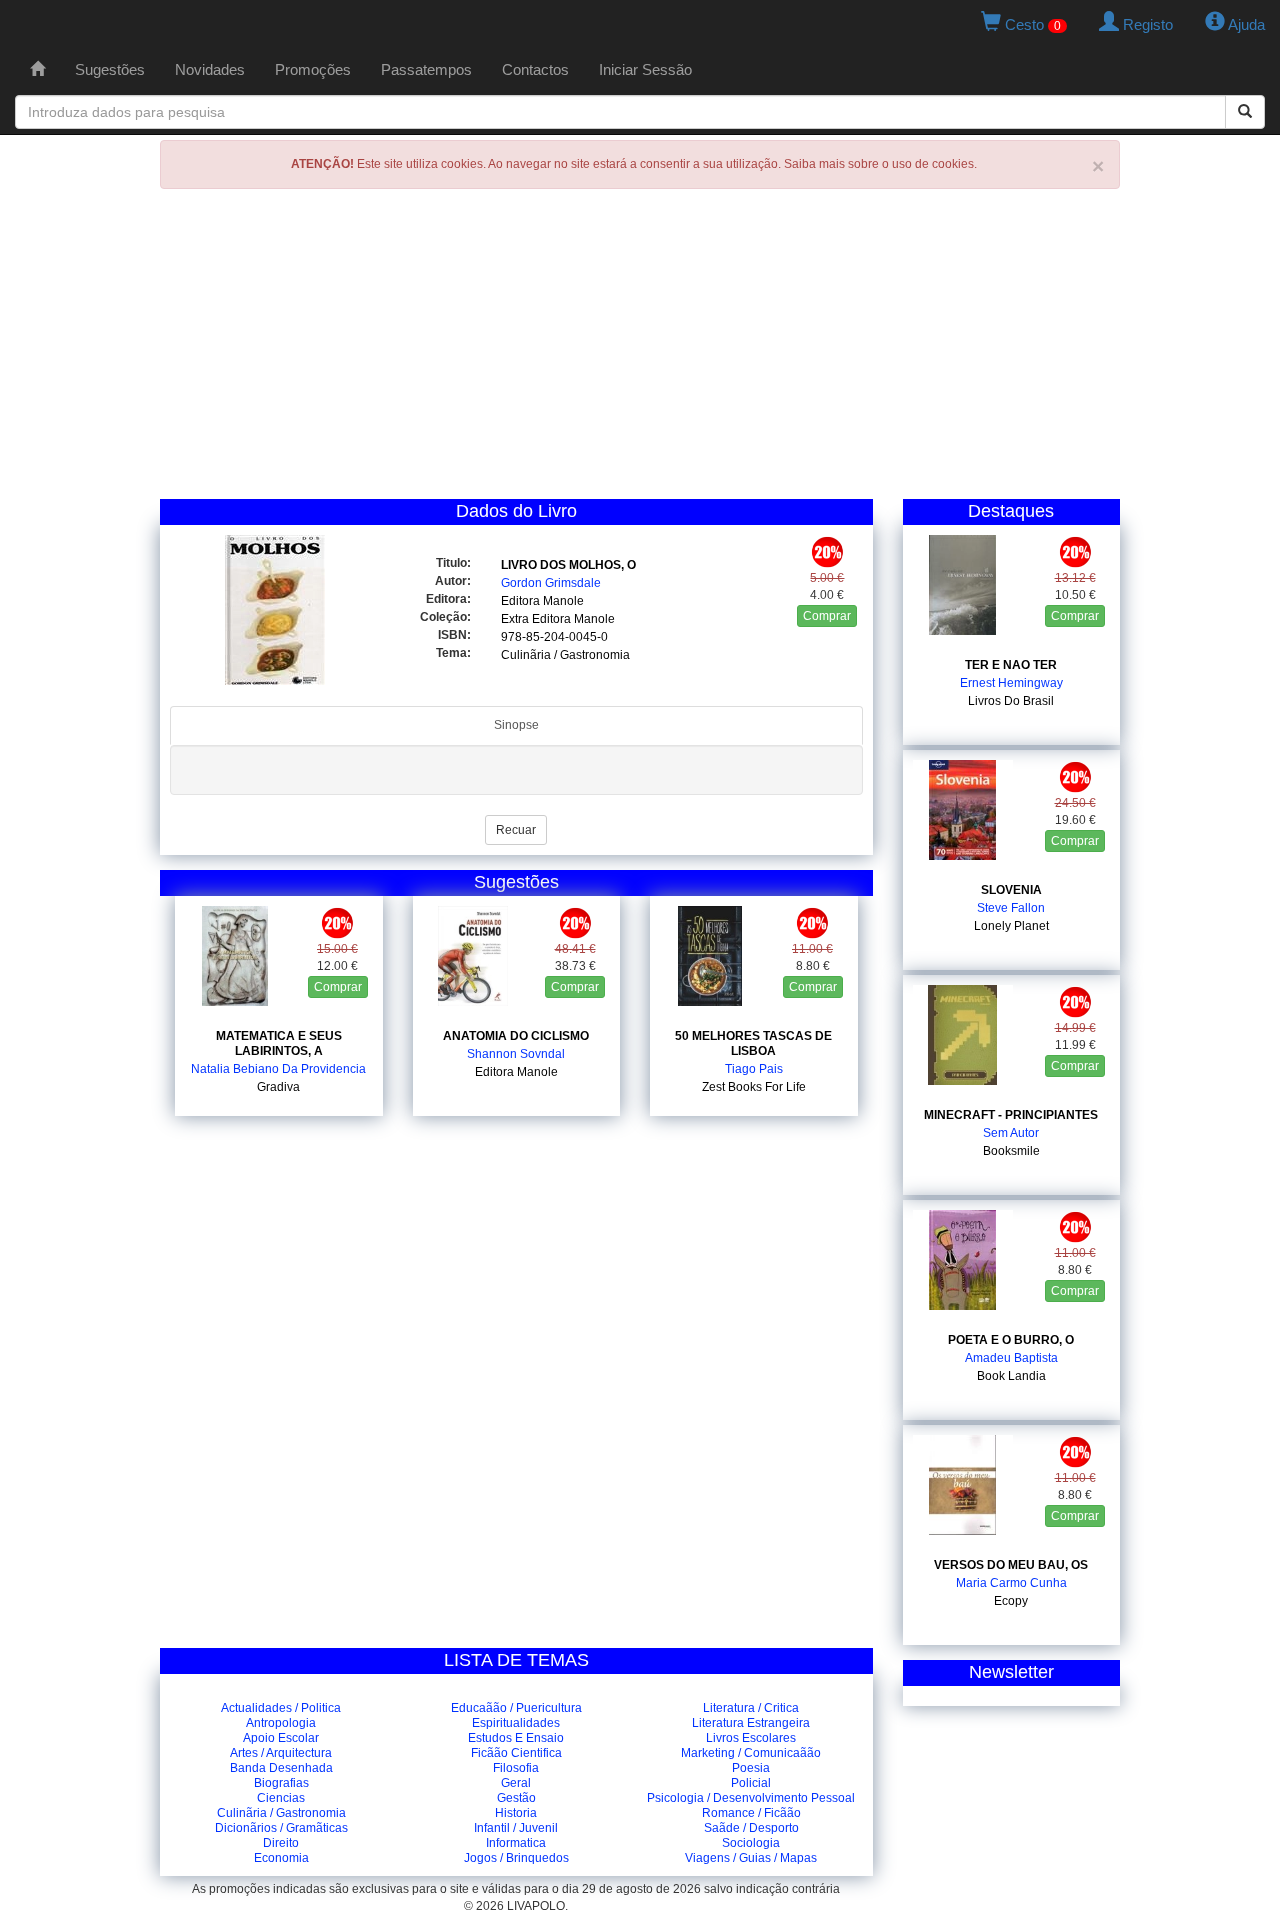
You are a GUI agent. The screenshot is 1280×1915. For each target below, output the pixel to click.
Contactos (535, 69)
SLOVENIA (1011, 890)
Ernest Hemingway (1011, 683)
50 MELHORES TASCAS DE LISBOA (753, 1043)
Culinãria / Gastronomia (565, 655)
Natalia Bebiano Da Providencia (278, 1069)
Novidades (210, 69)
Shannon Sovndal (516, 1054)
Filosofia (516, 1768)
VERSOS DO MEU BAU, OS (1011, 1565)
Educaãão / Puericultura (516, 1708)
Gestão (516, 1798)
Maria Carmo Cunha (1011, 1583)
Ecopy (1011, 1601)
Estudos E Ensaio (516, 1738)
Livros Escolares (751, 1738)
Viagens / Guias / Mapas (751, 1858)
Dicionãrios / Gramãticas (281, 1828)
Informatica (516, 1843)
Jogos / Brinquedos (516, 1858)
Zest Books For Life (754, 1087)
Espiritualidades (516, 1723)
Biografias (281, 1783)
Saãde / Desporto (751, 1828)
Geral (516, 1783)
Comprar (827, 616)
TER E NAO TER (1011, 665)
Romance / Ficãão (751, 1813)
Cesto (1031, 24)
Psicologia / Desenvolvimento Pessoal (751, 1798)
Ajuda (1245, 24)
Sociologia (751, 1843)
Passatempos (426, 69)
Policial (751, 1783)
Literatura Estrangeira (751, 1723)
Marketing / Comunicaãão (751, 1753)
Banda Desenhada (281, 1768)
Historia (516, 1813)
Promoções (313, 69)
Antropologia (281, 1723)
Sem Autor (1011, 1133)
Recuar (516, 830)
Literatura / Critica (751, 1708)
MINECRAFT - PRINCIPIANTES (1011, 1115)
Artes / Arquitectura (281, 1753)
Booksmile (1011, 1151)
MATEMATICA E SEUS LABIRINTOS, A (279, 1043)
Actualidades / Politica (281, 1708)
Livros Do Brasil (1011, 701)
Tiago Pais (754, 1069)
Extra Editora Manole (558, 619)
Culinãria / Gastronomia (281, 1813)
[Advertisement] (640, 349)
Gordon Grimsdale (551, 583)
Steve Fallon (1011, 908)
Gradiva (278, 1087)
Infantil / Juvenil (516, 1828)
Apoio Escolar (281, 1738)
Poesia (751, 1768)
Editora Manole (542, 601)
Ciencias (281, 1798)
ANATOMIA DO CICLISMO (516, 1036)
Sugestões (110, 69)
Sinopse (516, 725)
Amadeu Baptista (1011, 1358)
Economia (281, 1858)
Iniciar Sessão (645, 69)
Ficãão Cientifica (516, 1753)
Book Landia (1011, 1376)
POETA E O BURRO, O (1011, 1340)
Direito (281, 1843)
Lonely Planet (1011, 926)
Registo (1146, 24)
